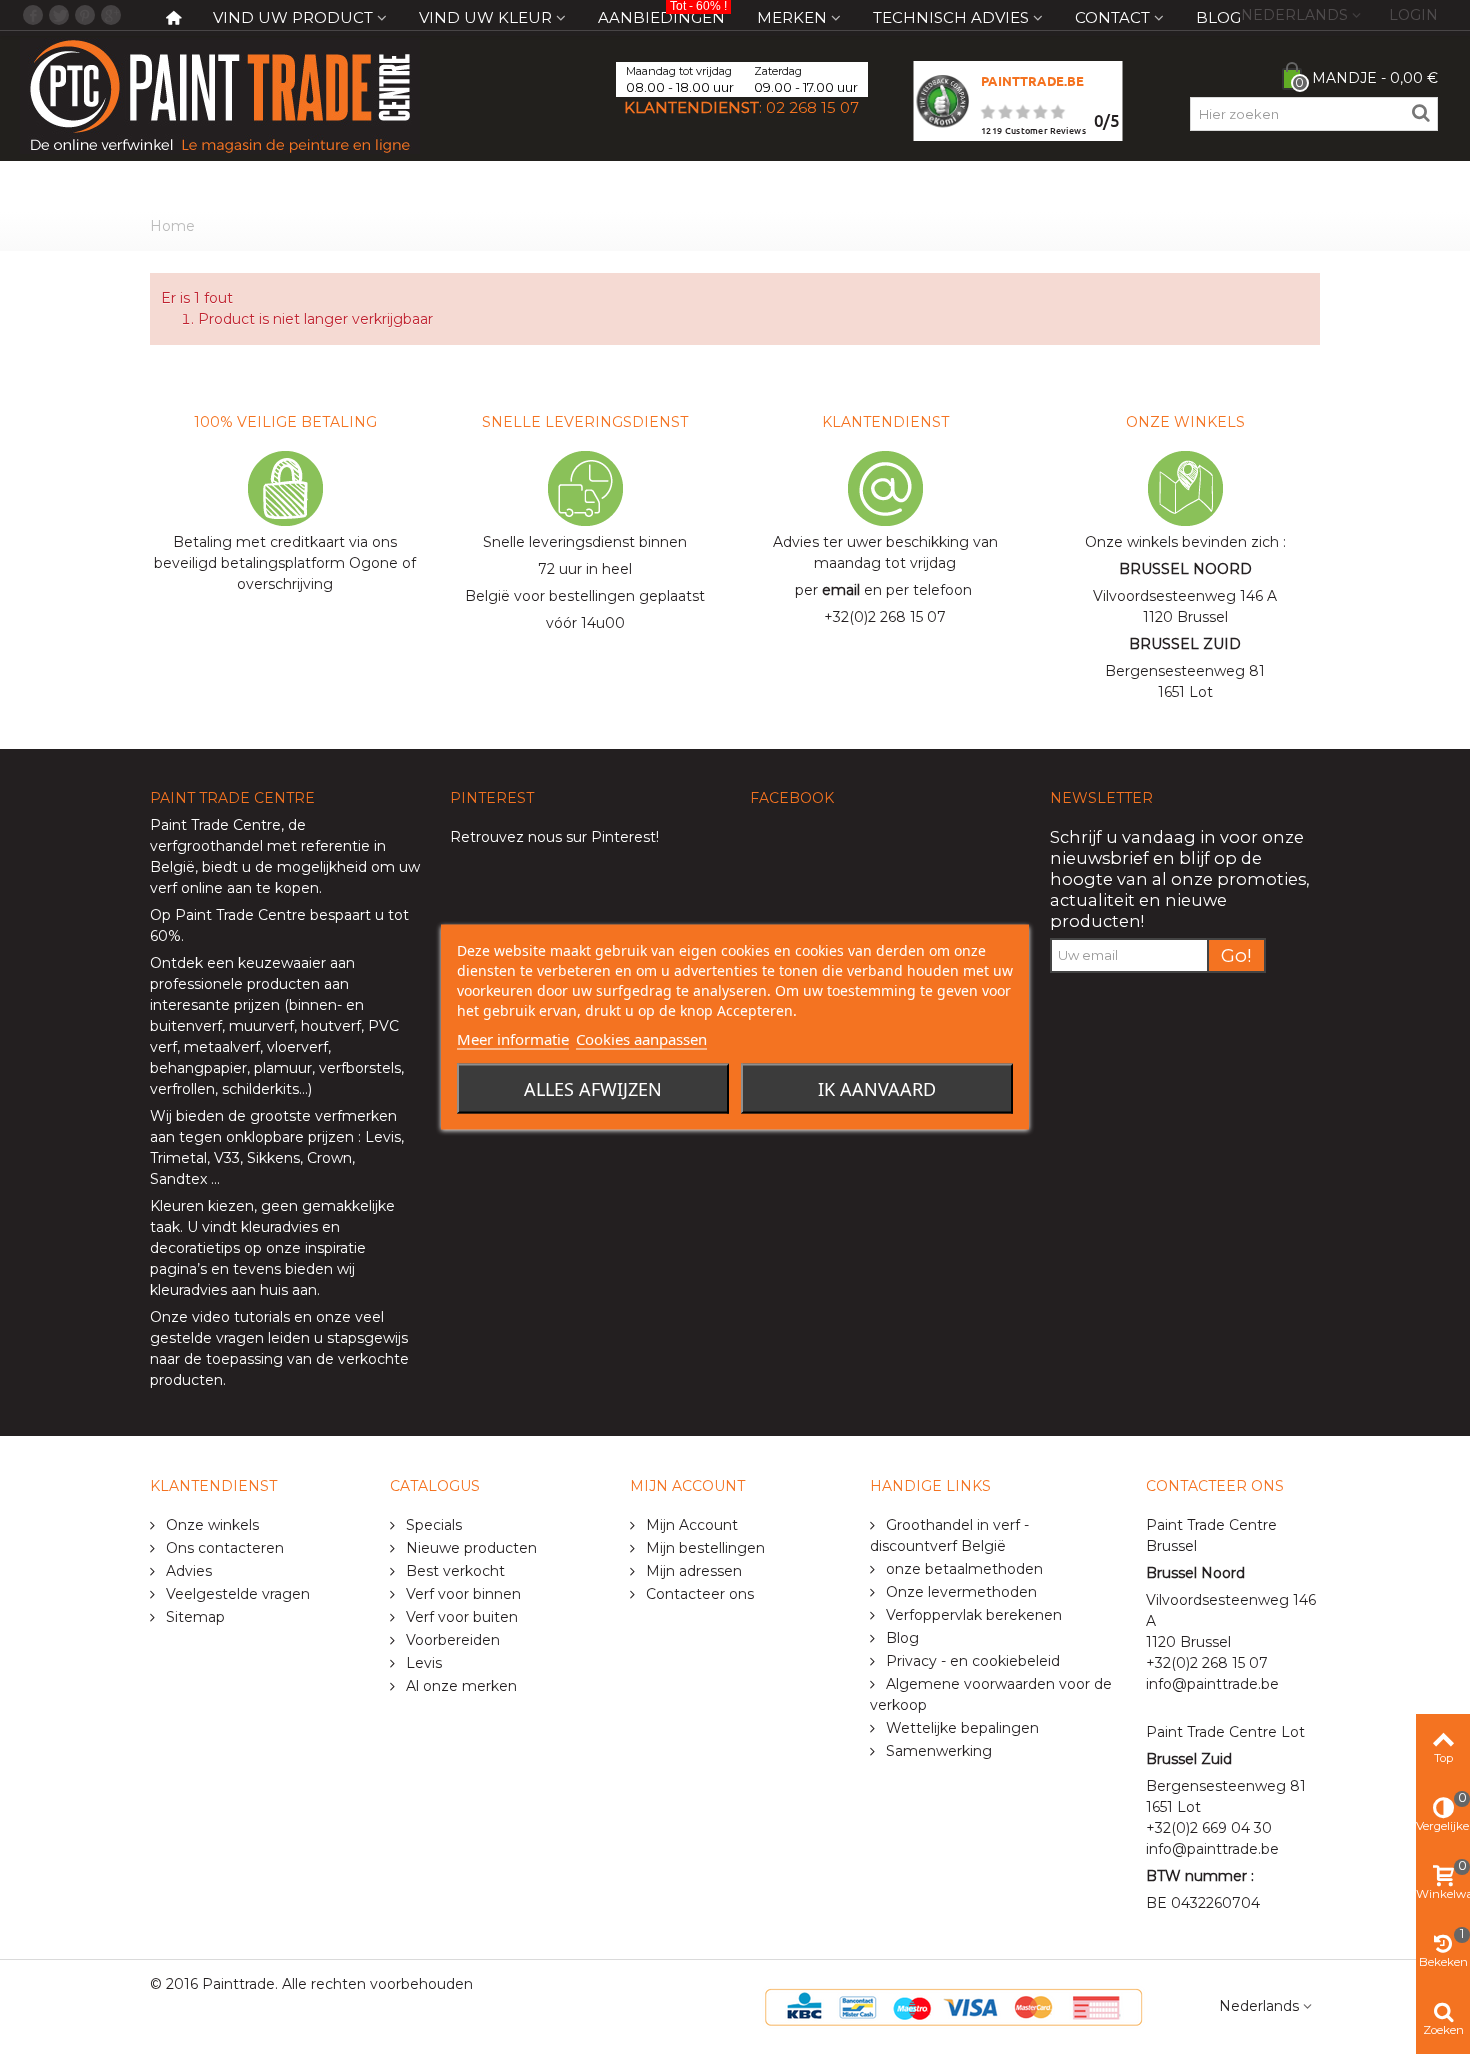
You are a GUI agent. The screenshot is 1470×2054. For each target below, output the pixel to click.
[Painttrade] (220, 95)
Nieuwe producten (469, 1548)
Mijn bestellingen (703, 1548)
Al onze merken (459, 1686)
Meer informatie (513, 1039)
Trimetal (178, 1158)
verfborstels (360, 1068)
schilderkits (258, 1089)
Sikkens (273, 1158)
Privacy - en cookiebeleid (971, 1661)
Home (172, 226)
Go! (1236, 955)
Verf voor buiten (460, 1617)
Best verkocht (453, 1571)
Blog (1218, 17)
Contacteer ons (698, 1594)
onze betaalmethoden (962, 1569)
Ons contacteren (223, 1548)
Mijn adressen (692, 1571)
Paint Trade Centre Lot (1225, 1732)
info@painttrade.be (1212, 1684)
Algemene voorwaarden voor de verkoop (991, 1694)
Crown (329, 1158)
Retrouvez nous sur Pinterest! (554, 837)
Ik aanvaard (877, 1089)
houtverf (331, 1026)
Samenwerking (937, 1751)
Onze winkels (210, 1525)
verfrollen (182, 1089)
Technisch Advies (951, 17)
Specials (432, 1525)
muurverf (261, 1026)
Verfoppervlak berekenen (972, 1615)
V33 (227, 1158)
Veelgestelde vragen (236, 1594)
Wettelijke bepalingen (960, 1728)
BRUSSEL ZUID (1185, 644)
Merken (792, 17)
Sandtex (178, 1179)
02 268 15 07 (812, 107)
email (841, 590)
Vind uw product (293, 17)
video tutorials (241, 1317)
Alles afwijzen (593, 1089)
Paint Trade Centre (215, 825)
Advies (187, 1571)
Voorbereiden (451, 1640)
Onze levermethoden (959, 1592)
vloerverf (297, 1047)
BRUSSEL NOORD (1185, 569)
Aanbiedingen (662, 13)
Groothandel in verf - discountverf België (949, 1535)
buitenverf (186, 1026)
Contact (1112, 17)
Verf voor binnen (461, 1594)
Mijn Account (690, 1525)
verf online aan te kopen (234, 888)
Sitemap (193, 1617)
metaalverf (222, 1047)
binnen (313, 1005)
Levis (383, 1137)
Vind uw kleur (485, 17)
